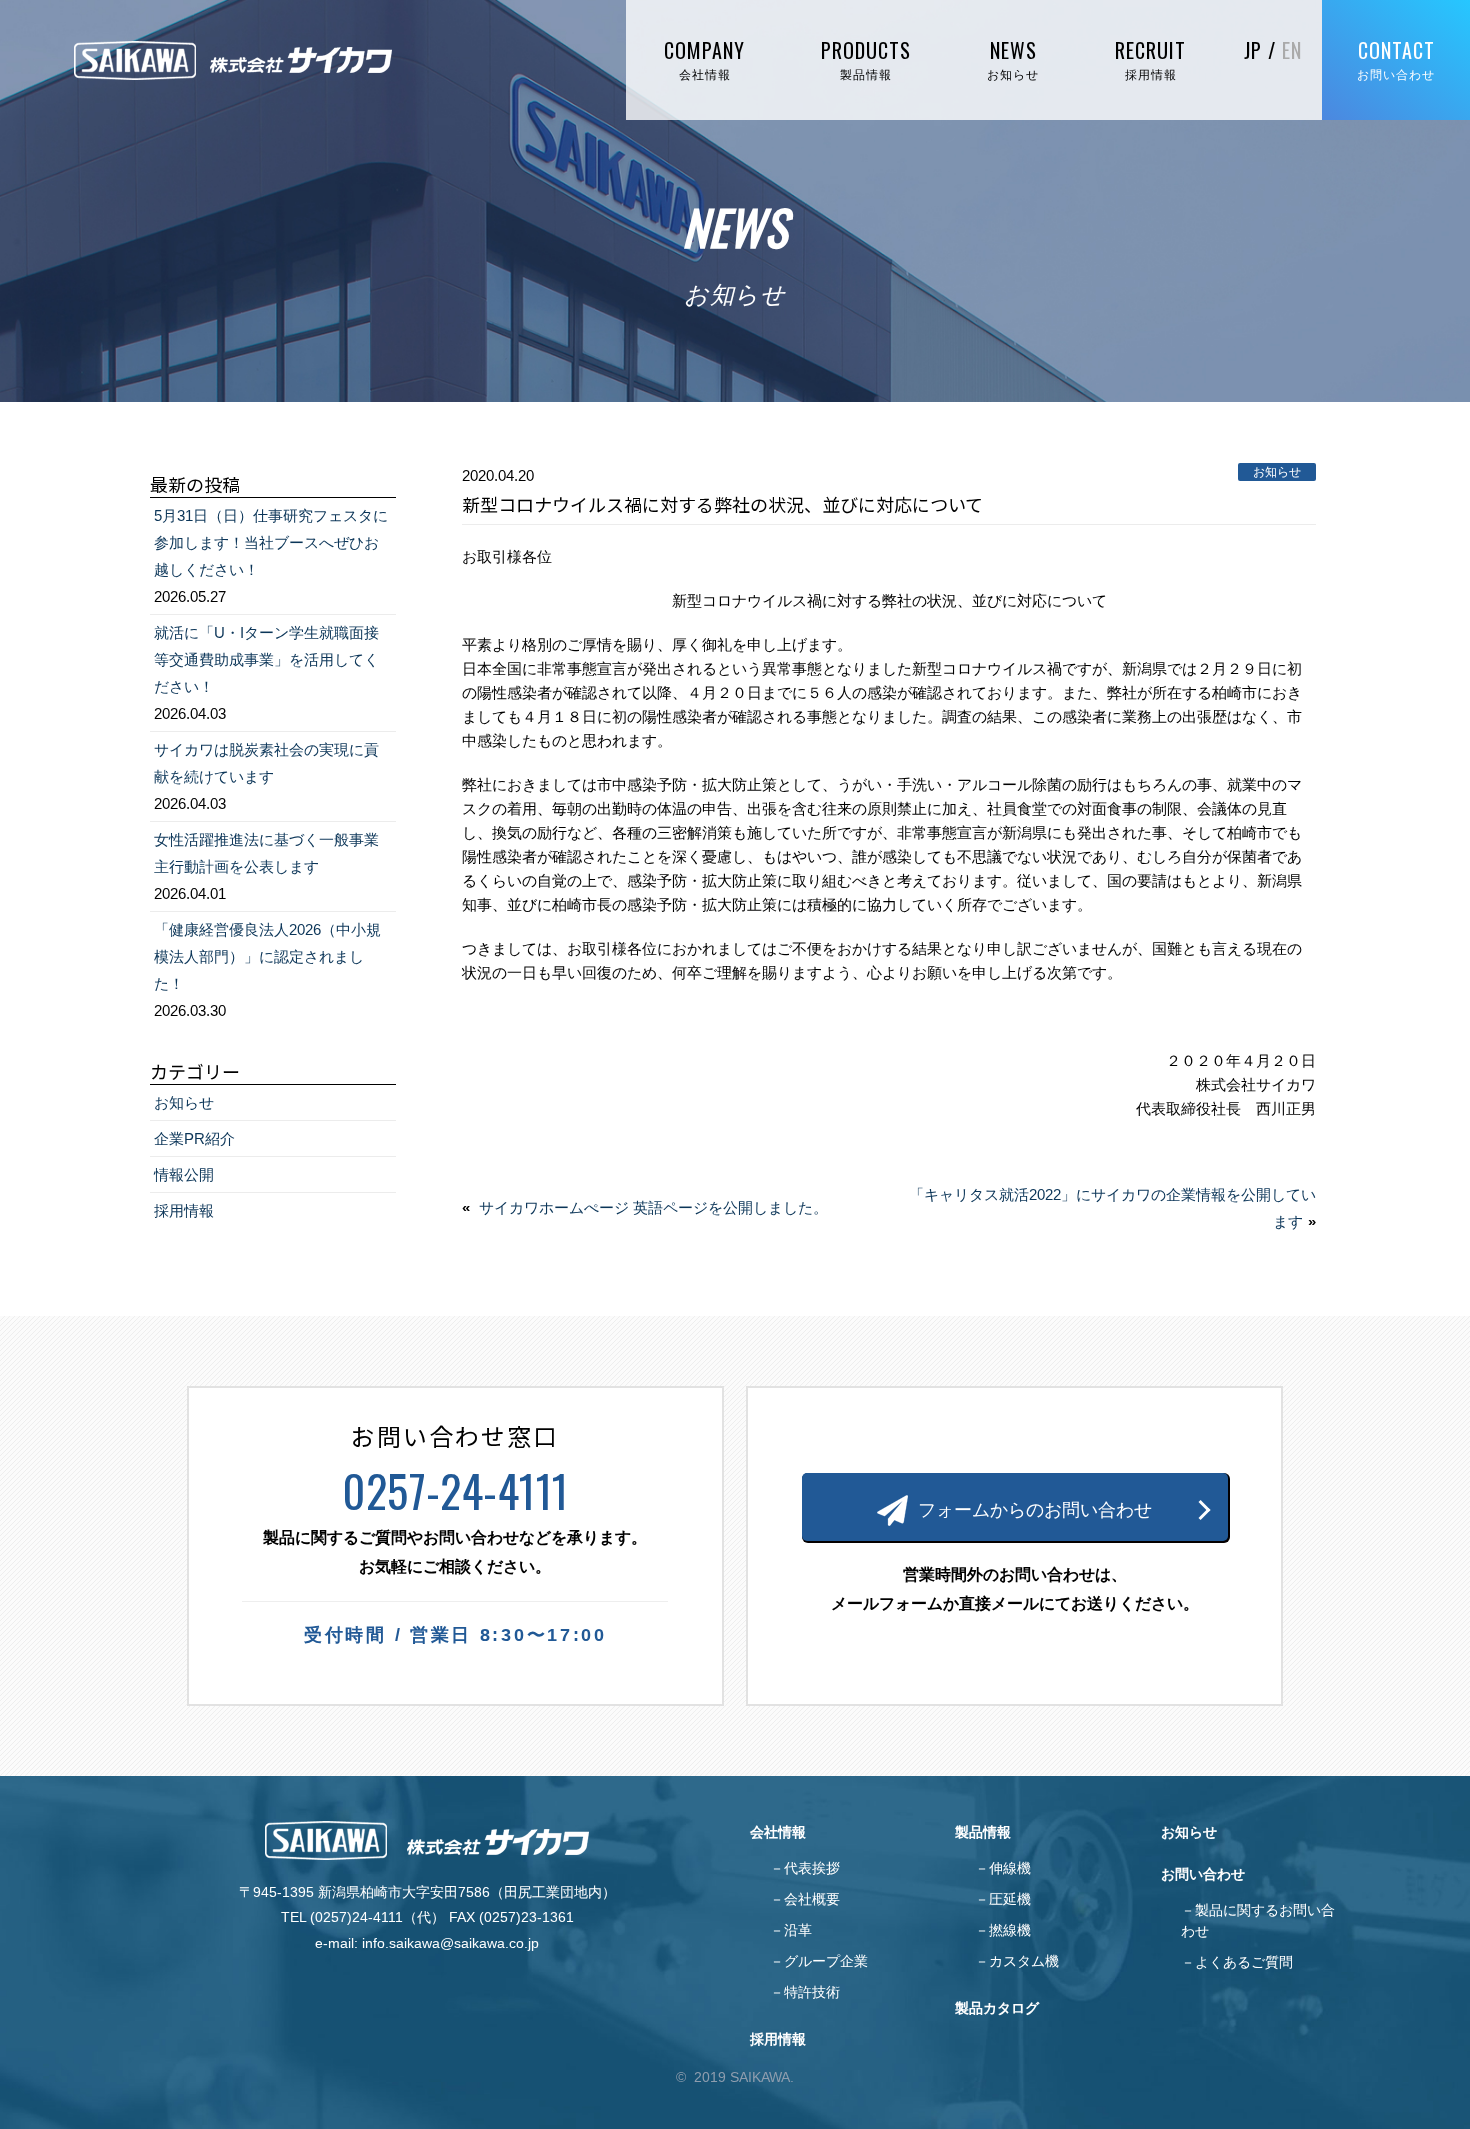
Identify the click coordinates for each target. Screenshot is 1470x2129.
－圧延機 (1003, 1899)
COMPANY (704, 58)
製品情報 (983, 1832)
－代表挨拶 (805, 1868)
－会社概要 (805, 1899)
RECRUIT (1150, 58)
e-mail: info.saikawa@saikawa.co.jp (427, 1943)
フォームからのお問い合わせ (1035, 1510)
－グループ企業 (819, 1961)
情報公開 (184, 1174)
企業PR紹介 (194, 1138)
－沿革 (791, 1930)
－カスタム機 (1017, 1961)
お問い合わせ (1203, 1874)
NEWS (1013, 58)
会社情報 (778, 1832)
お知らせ (184, 1102)
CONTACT (1396, 58)
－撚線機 (1003, 1930)
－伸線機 (1003, 1868)
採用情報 (184, 1210)
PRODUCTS (866, 58)
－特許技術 (805, 1992)
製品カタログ (997, 2008)
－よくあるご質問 (1237, 1962)
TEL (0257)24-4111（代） (365, 1917)
